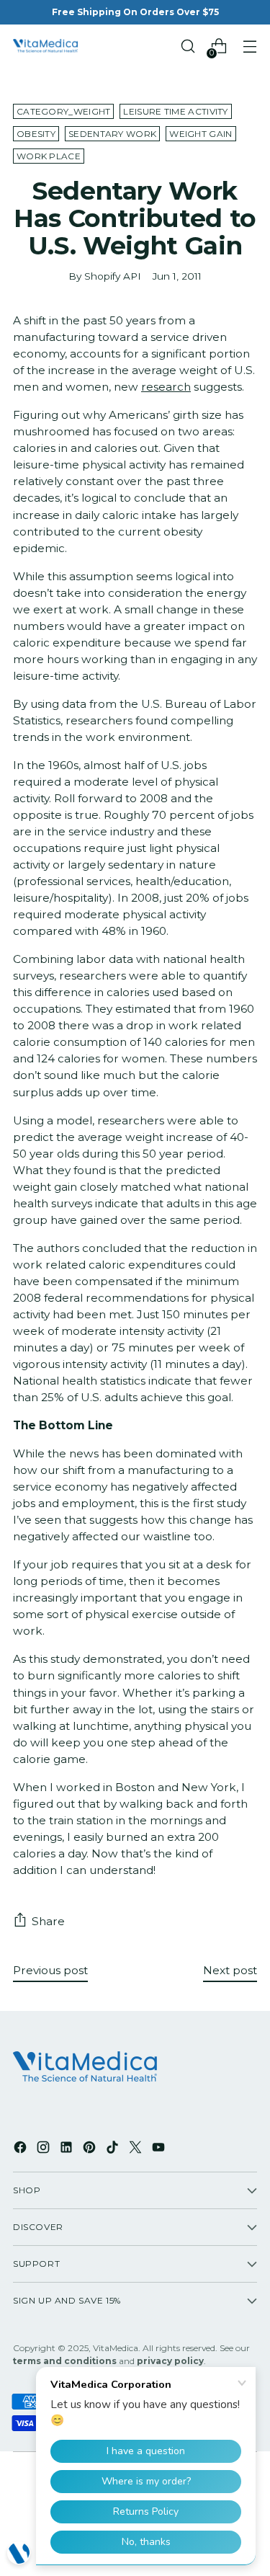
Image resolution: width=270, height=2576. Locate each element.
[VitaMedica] (45, 46)
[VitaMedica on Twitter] (137, 2149)
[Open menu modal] (249, 46)
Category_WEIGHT (63, 111)
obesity (36, 134)
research (166, 387)
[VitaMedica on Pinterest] (91, 2149)
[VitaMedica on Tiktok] (114, 2149)
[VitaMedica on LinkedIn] (68, 2149)
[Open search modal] (188, 46)
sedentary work (112, 134)
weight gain (201, 134)
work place (49, 156)
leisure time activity (175, 111)
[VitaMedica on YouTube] (160, 2149)
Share (48, 1921)
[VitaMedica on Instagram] (45, 2149)
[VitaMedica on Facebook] (22, 2149)
